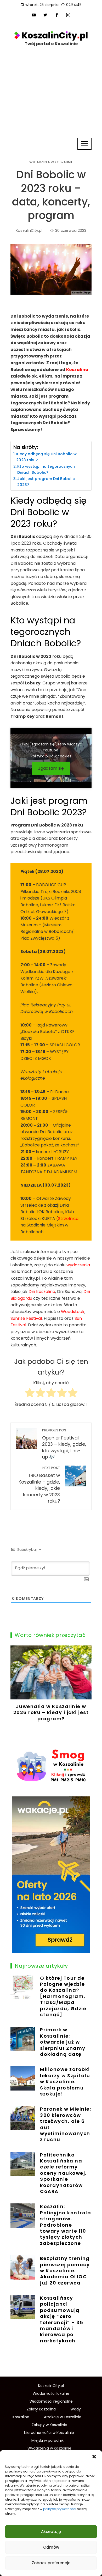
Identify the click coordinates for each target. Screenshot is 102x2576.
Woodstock (73, 1312)
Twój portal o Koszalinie (51, 44)
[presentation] (16, 1691)
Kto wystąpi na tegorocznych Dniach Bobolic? (46, 469)
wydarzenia (78, 1265)
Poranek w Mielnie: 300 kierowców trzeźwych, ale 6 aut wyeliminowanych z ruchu (66, 2124)
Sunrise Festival (26, 1318)
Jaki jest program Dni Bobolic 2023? (46, 482)
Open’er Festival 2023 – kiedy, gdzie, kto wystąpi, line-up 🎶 (64, 1444)
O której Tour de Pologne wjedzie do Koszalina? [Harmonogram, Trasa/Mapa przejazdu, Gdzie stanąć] (63, 1996)
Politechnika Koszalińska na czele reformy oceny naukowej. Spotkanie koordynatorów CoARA (63, 2173)
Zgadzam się (51, 768)
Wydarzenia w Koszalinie (51, 162)
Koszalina (77, 370)
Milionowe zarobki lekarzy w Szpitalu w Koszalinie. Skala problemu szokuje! (65, 2082)
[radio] (30, 1394)
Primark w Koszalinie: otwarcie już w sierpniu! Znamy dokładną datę (63, 2042)
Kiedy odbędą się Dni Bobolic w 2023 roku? (46, 457)
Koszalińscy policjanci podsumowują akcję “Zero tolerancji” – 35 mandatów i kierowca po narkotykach (62, 2319)
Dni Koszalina (42, 1292)
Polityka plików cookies (51, 756)
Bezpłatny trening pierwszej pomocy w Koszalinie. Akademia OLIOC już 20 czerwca (65, 2271)
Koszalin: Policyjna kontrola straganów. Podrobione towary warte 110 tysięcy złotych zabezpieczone (66, 2225)
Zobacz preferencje (51, 2563)
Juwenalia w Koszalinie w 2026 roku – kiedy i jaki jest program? (51, 1712)
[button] (94, 2457)
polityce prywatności (60, 2509)
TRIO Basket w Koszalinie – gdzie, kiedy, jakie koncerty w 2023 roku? (39, 1485)
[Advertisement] (51, 107)
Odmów (51, 2547)
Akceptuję (51, 2532)
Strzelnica (68, 1219)
